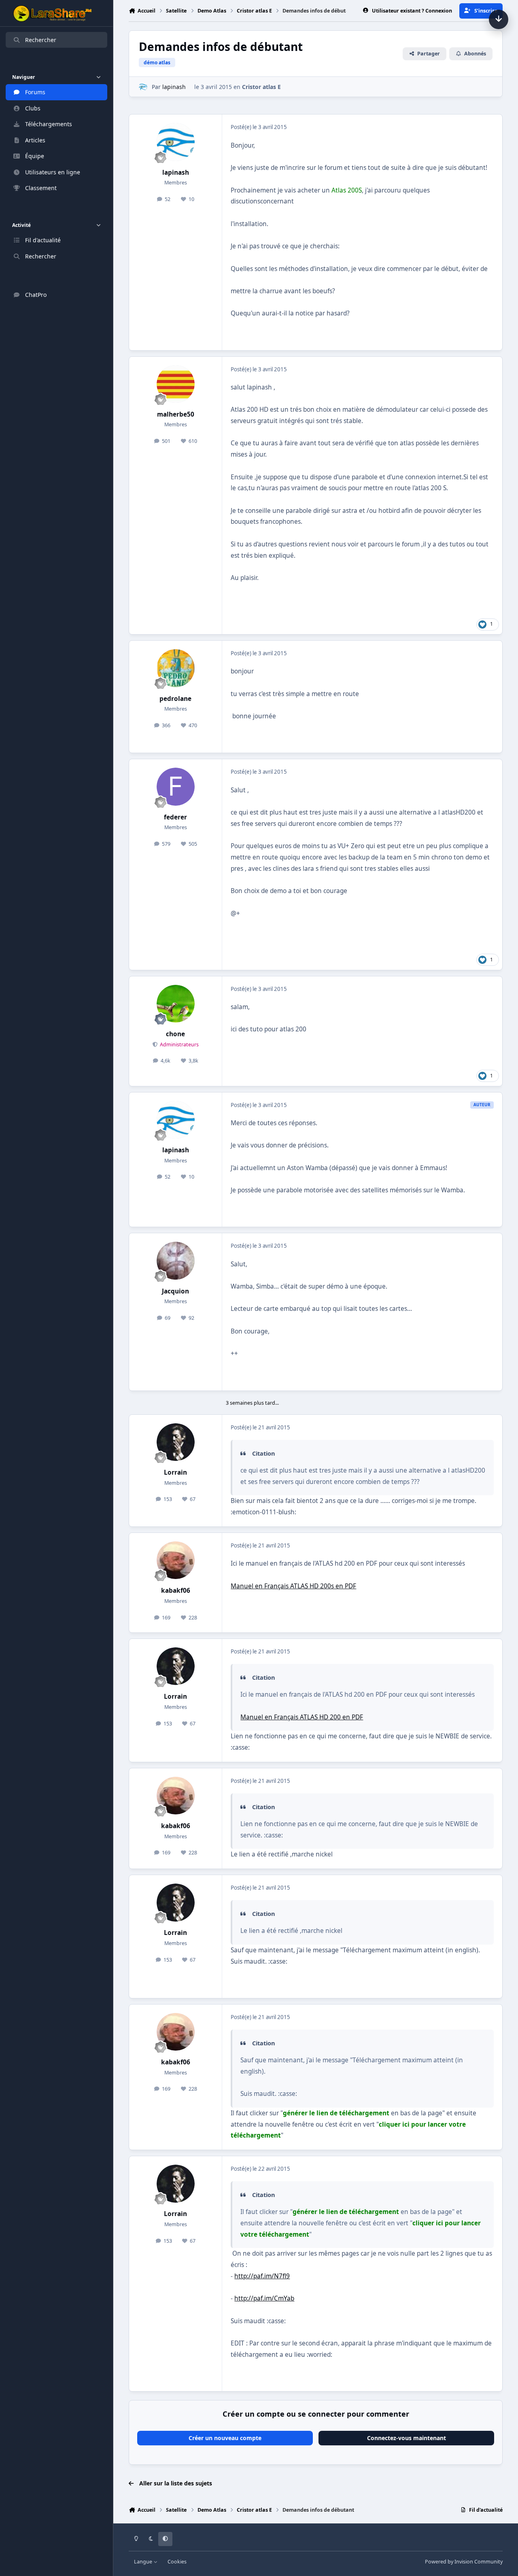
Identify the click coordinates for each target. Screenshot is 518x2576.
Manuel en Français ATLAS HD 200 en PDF (302, 1717)
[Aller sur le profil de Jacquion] (176, 1261)
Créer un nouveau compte (225, 2438)
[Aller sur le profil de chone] (176, 1004)
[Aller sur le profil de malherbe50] (176, 384)
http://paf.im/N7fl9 (262, 2276)
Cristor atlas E (261, 87)
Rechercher (41, 40)
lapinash (174, 87)
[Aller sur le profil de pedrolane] (176, 668)
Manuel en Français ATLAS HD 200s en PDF (293, 1586)
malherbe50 (176, 414)
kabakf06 (176, 1591)
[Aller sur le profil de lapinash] (143, 87)
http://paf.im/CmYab (264, 2298)
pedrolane (175, 699)
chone (175, 1034)
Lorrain (175, 1472)
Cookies (177, 2562)
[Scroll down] (499, 19)
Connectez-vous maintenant (407, 2438)
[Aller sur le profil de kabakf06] (176, 1560)
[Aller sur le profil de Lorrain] (176, 1442)
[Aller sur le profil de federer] (176, 787)
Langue (144, 2562)
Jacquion (175, 1291)
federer (175, 817)
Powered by (464, 2562)
